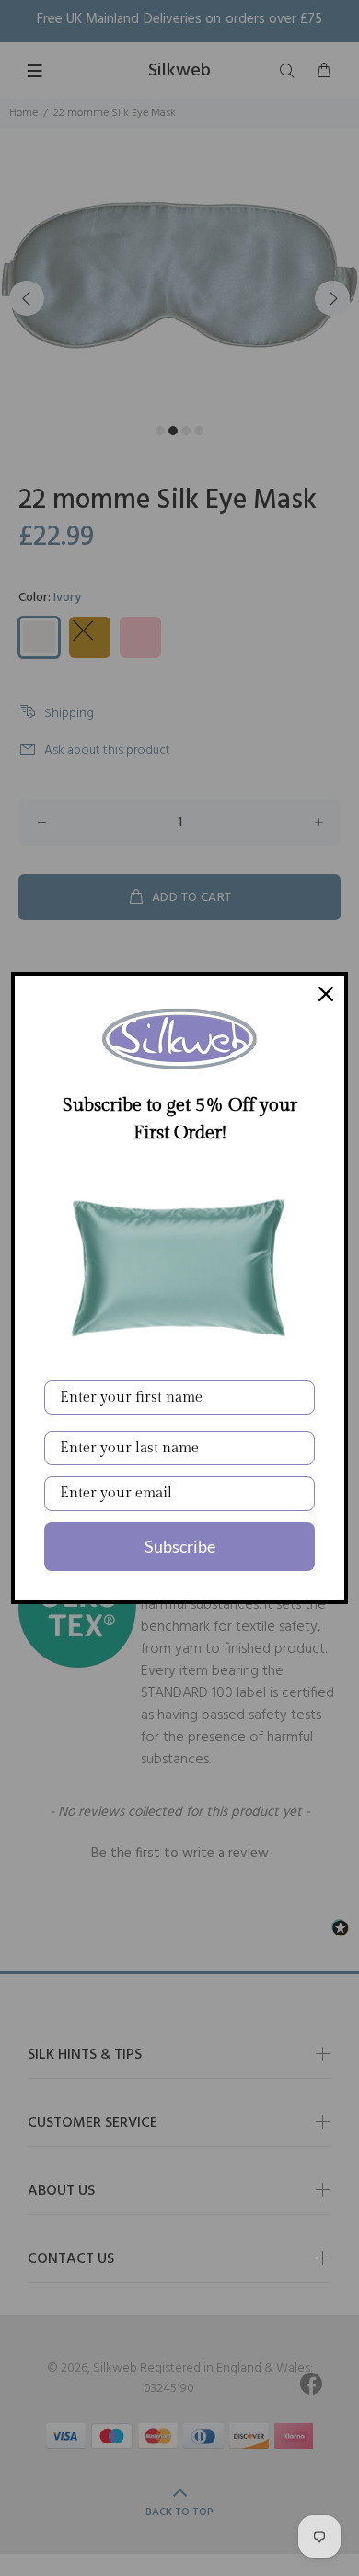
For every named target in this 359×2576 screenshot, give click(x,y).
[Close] (326, 994)
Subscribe (180, 1546)
